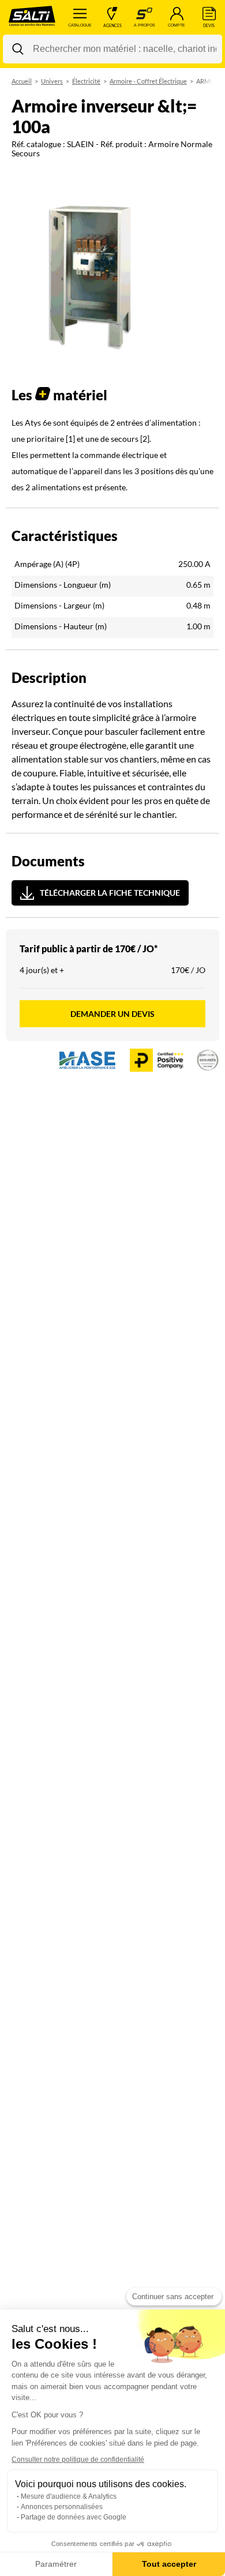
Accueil (22, 81)
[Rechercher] (18, 49)
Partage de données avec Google (74, 2517)
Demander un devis (112, 1014)
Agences (112, 25)
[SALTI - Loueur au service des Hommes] (32, 17)
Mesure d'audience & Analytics (69, 2496)
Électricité (86, 81)
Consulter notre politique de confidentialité (78, 2459)
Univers (52, 81)
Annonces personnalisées (62, 2507)
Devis (209, 25)
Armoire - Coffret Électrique (148, 81)
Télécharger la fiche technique (110, 893)
